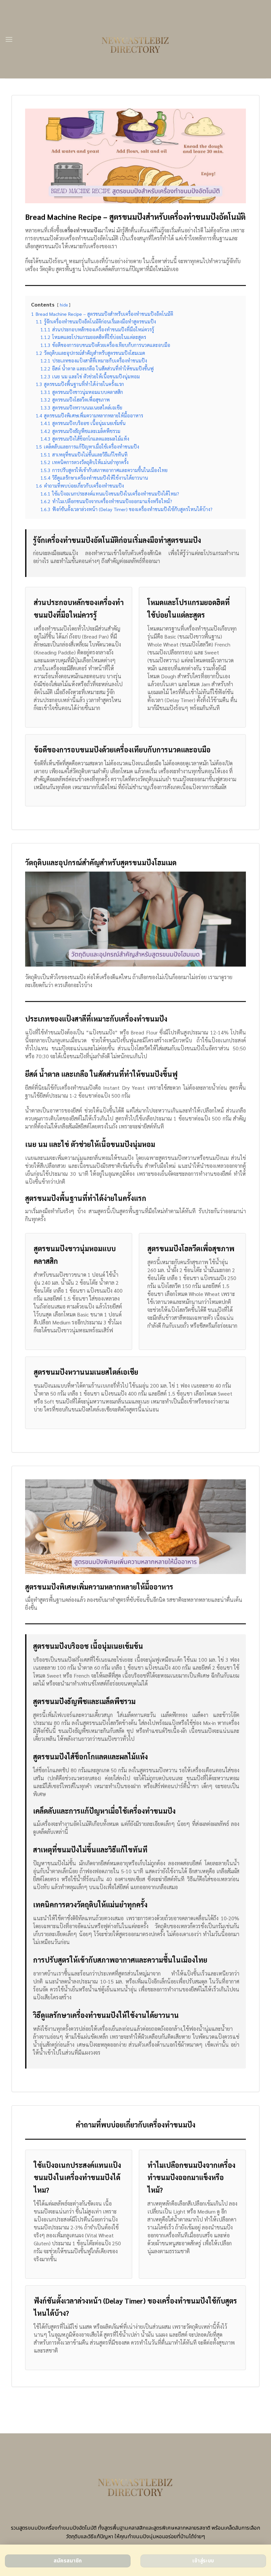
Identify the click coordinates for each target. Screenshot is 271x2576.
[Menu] (9, 39)
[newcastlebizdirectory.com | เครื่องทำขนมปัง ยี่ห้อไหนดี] (136, 39)
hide (64, 305)
